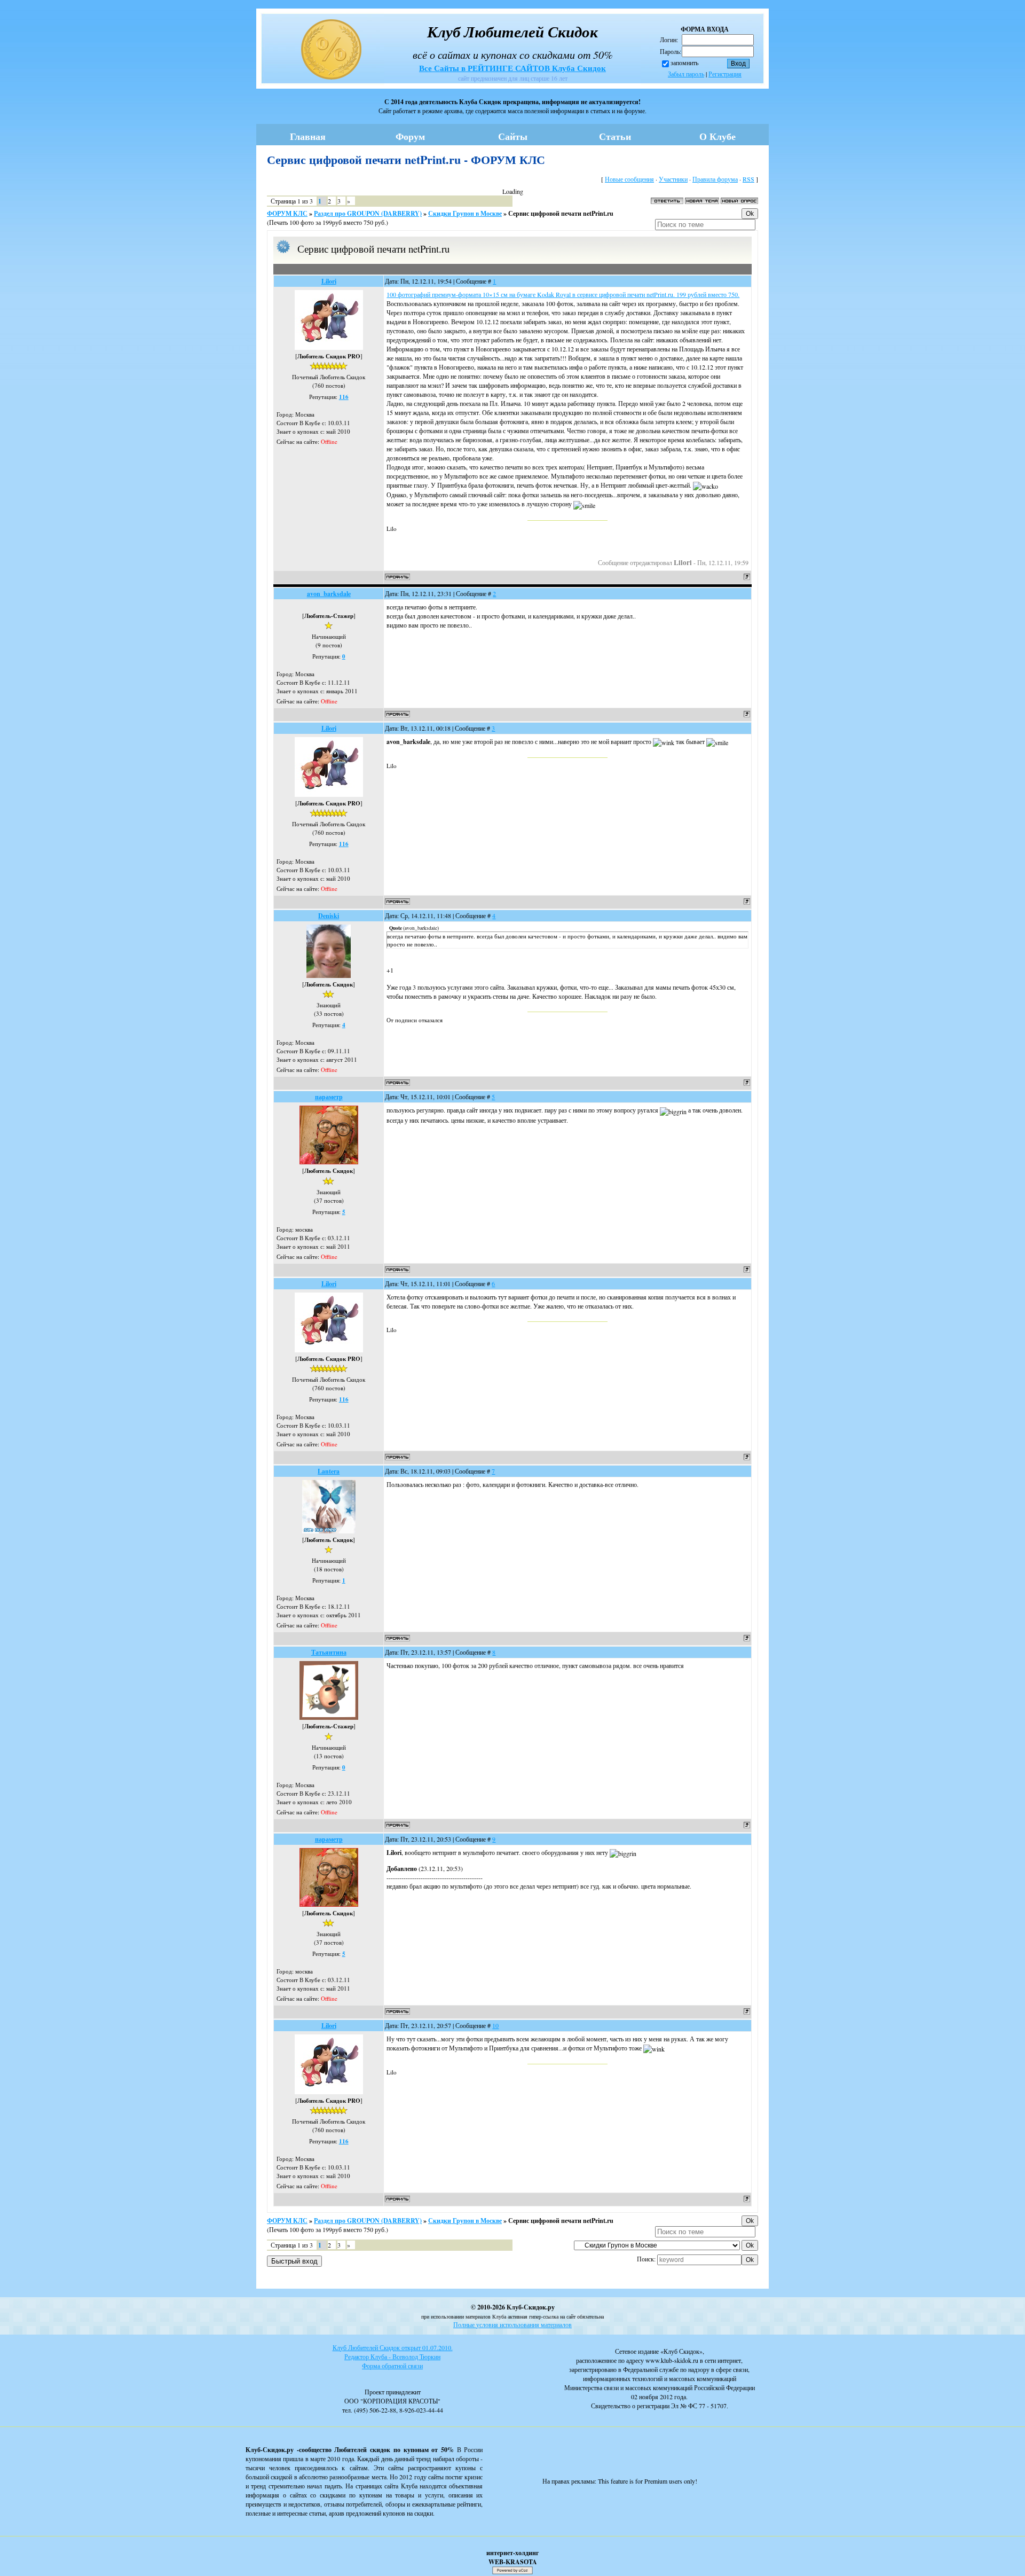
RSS (748, 179)
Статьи (615, 136)
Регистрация (725, 74)
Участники (673, 179)
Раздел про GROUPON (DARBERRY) (368, 213)
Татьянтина (329, 1652)
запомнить (684, 62)
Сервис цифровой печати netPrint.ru (561, 213)
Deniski (329, 916)
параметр (329, 1097)
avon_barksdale (329, 594)
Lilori (329, 281)
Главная (308, 136)
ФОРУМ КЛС (287, 213)
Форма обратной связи (392, 2366)
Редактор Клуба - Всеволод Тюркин (392, 2356)
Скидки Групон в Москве (465, 213)
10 (495, 2025)
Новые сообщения (629, 179)
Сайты (513, 136)
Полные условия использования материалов (512, 2324)
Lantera (329, 1471)
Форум (410, 136)
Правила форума (715, 179)
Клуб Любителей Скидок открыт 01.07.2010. (393, 2347)
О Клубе (717, 136)
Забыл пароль (686, 74)
